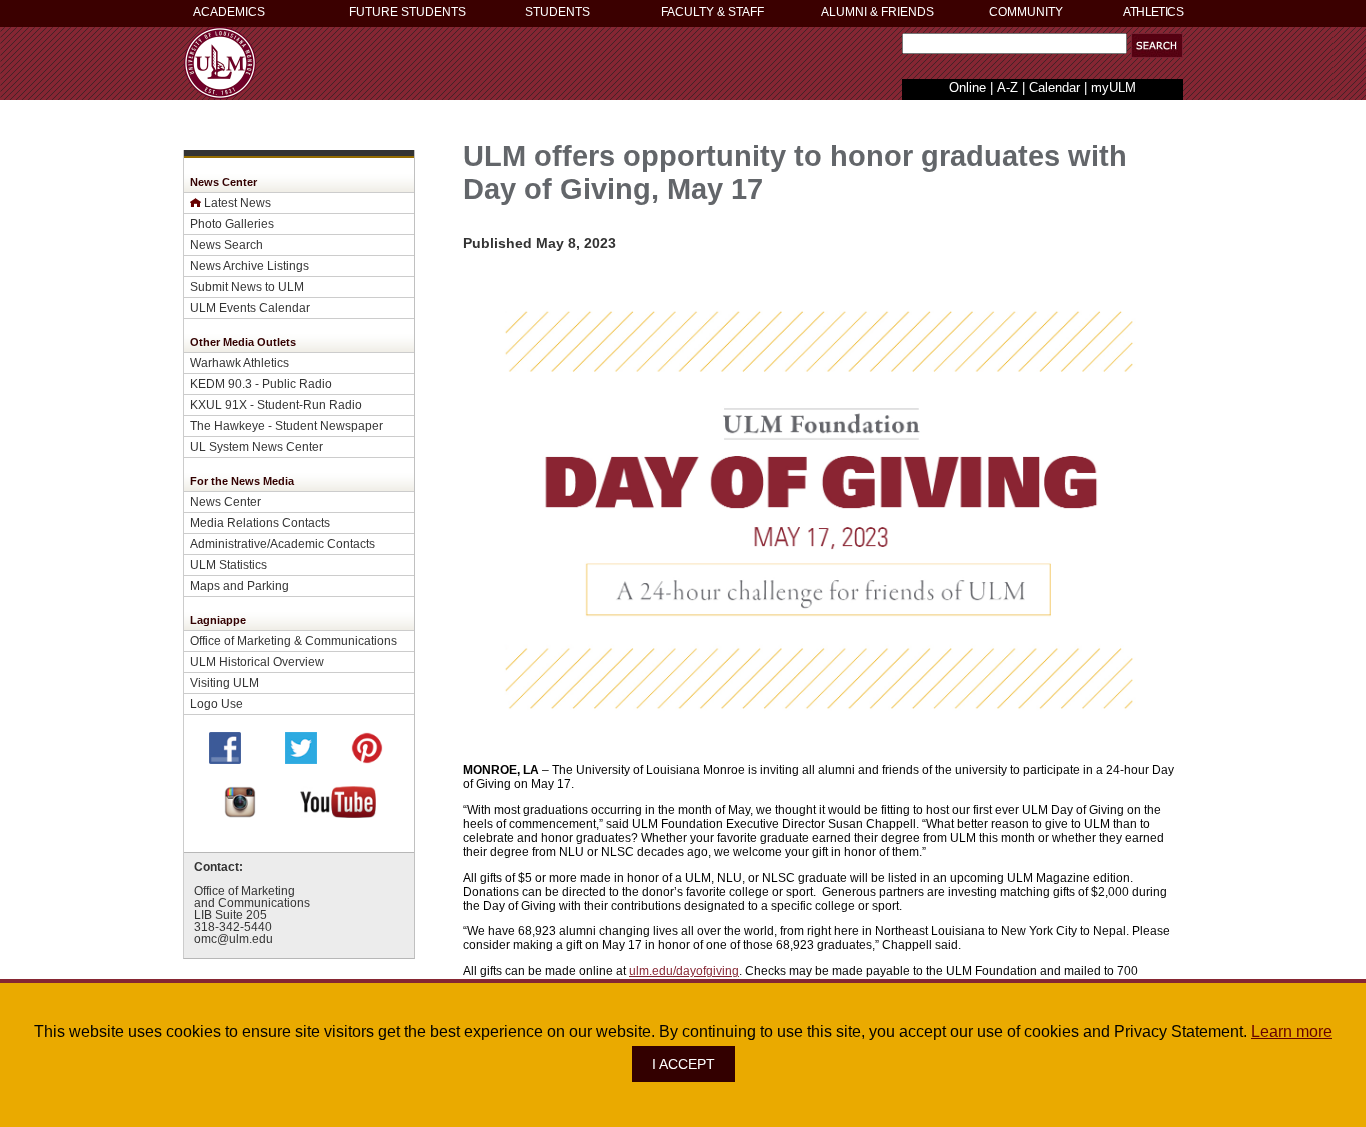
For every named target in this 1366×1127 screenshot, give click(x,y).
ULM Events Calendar (250, 307)
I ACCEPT (683, 1064)
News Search (226, 244)
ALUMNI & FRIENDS (877, 12)
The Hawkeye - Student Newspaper (286, 425)
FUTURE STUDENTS (407, 12)
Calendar (1054, 87)
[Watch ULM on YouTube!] (338, 812)
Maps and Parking (239, 585)
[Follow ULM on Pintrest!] (367, 758)
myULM (1113, 87)
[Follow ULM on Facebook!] (225, 758)
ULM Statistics (228, 564)
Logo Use (216, 703)
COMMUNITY (1026, 12)
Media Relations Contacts (260, 522)
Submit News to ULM (247, 286)
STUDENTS (557, 12)
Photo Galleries (232, 223)
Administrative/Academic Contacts (282, 543)
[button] (1157, 45)
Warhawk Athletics (239, 362)
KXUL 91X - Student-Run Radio (276, 404)
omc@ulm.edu (233, 939)
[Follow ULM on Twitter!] (301, 758)
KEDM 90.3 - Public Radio (261, 383)
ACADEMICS (229, 12)
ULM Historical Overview (257, 661)
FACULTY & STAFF (712, 12)
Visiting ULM (224, 682)
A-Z (1007, 87)
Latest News (237, 202)
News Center (225, 501)
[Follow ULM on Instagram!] (240, 812)
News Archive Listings (249, 265)
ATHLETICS (1153, 12)
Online (967, 87)
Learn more (1291, 1031)
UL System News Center (256, 446)
